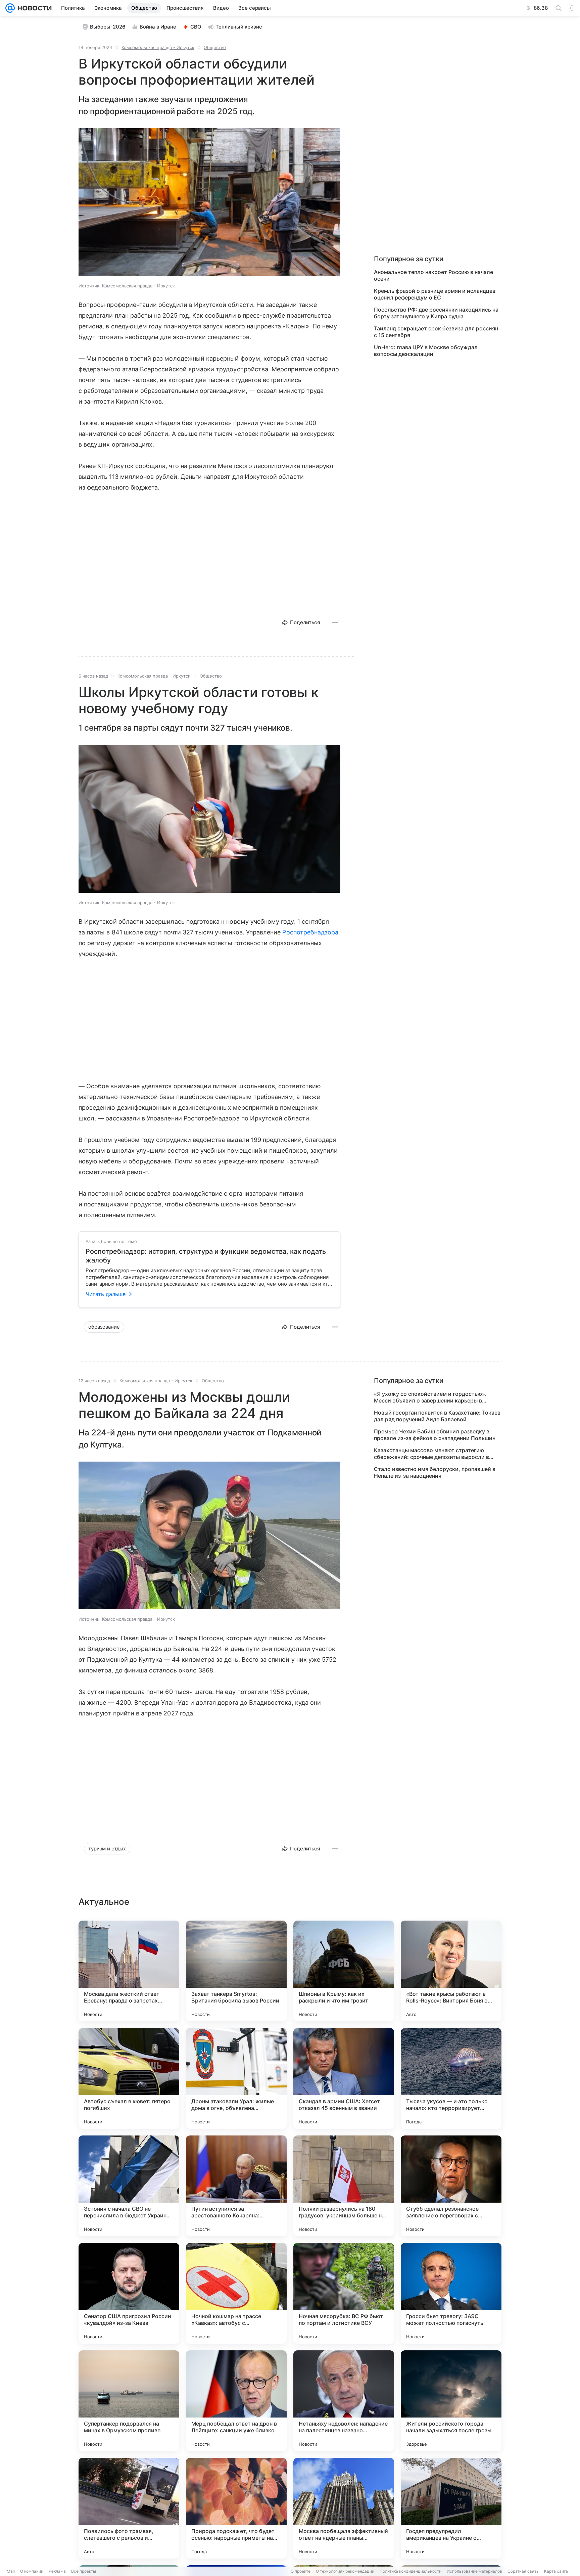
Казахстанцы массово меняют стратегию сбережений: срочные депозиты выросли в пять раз (431, 1454)
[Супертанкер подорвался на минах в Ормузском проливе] (129, 2401)
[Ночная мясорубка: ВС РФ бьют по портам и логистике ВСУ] (344, 2293)
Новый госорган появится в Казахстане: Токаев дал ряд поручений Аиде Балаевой (437, 1416)
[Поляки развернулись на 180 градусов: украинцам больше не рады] (344, 2186)
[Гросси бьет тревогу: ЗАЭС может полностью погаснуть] (451, 2293)
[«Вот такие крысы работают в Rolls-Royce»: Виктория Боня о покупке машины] (451, 1971)
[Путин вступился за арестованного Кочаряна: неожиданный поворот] (236, 2186)
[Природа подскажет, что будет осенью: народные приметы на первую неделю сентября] (236, 2508)
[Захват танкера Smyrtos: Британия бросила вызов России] (236, 1971)
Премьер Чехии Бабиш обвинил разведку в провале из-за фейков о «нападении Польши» (435, 1435)
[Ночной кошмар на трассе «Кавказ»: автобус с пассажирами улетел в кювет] (236, 2293)
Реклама (57, 2571)
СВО (196, 27)
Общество (215, 47)
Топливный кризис (239, 27)
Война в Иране (158, 27)
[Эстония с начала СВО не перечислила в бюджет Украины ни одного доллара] (129, 2186)
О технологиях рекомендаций (345, 2571)
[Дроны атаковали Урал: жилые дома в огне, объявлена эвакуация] (236, 2078)
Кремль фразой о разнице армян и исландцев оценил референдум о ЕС (435, 294)
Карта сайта (556, 2571)
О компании (32, 2571)
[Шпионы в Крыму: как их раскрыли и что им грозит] (344, 1971)
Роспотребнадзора (310, 932)
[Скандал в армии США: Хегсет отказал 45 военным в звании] (344, 2078)
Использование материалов (474, 2571)
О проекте (301, 2571)
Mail (11, 2571)
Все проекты (84, 2571)
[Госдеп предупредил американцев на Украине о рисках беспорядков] (451, 2508)
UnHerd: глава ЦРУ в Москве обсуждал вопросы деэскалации (426, 351)
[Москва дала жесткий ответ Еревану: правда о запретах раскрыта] (129, 1971)
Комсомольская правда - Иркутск (158, 47)
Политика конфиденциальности (410, 2571)
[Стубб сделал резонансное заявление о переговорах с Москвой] (451, 2186)
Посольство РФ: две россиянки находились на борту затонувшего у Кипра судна (436, 313)
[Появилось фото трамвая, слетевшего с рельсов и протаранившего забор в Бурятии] (129, 2508)
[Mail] (10, 8)
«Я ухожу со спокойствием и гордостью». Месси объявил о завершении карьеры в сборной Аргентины (430, 1397)
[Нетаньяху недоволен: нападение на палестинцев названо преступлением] (344, 2401)
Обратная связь (523, 2571)
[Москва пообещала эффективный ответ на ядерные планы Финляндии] (344, 2508)
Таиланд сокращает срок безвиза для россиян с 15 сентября (436, 332)
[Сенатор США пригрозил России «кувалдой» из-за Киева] (129, 2293)
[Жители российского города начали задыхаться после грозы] (451, 2401)
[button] (209, 203)
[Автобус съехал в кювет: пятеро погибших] (129, 2078)
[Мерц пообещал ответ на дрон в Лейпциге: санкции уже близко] (236, 2401)
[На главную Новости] (33, 8)
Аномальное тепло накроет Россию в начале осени (433, 275)
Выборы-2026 (108, 27)
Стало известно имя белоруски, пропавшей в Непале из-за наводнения (435, 1472)
